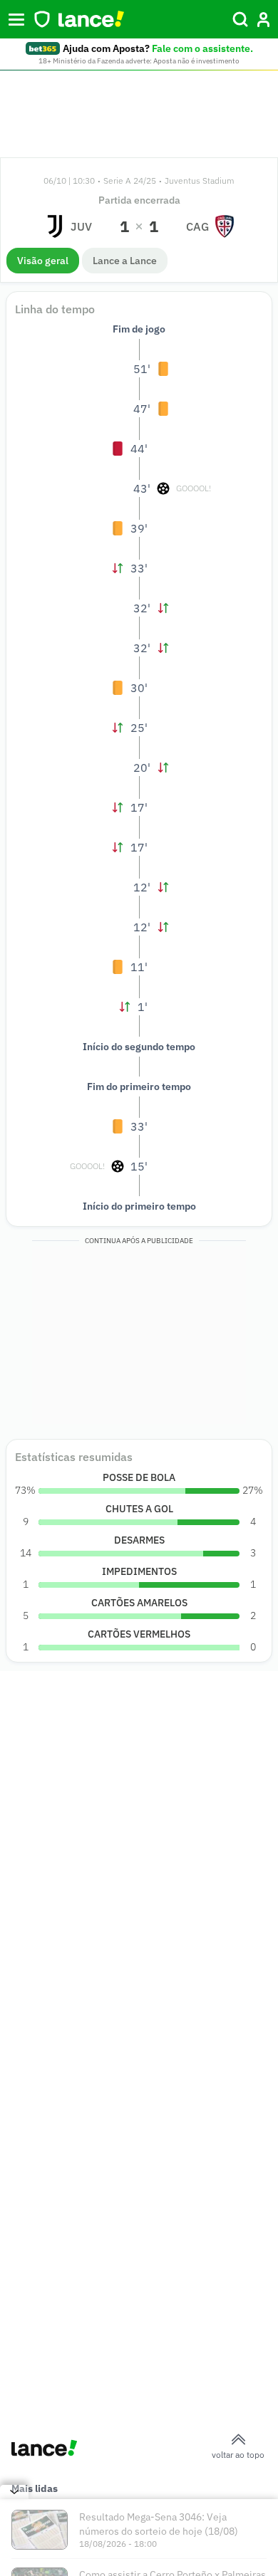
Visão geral (43, 261)
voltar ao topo (238, 2455)
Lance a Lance (125, 261)
